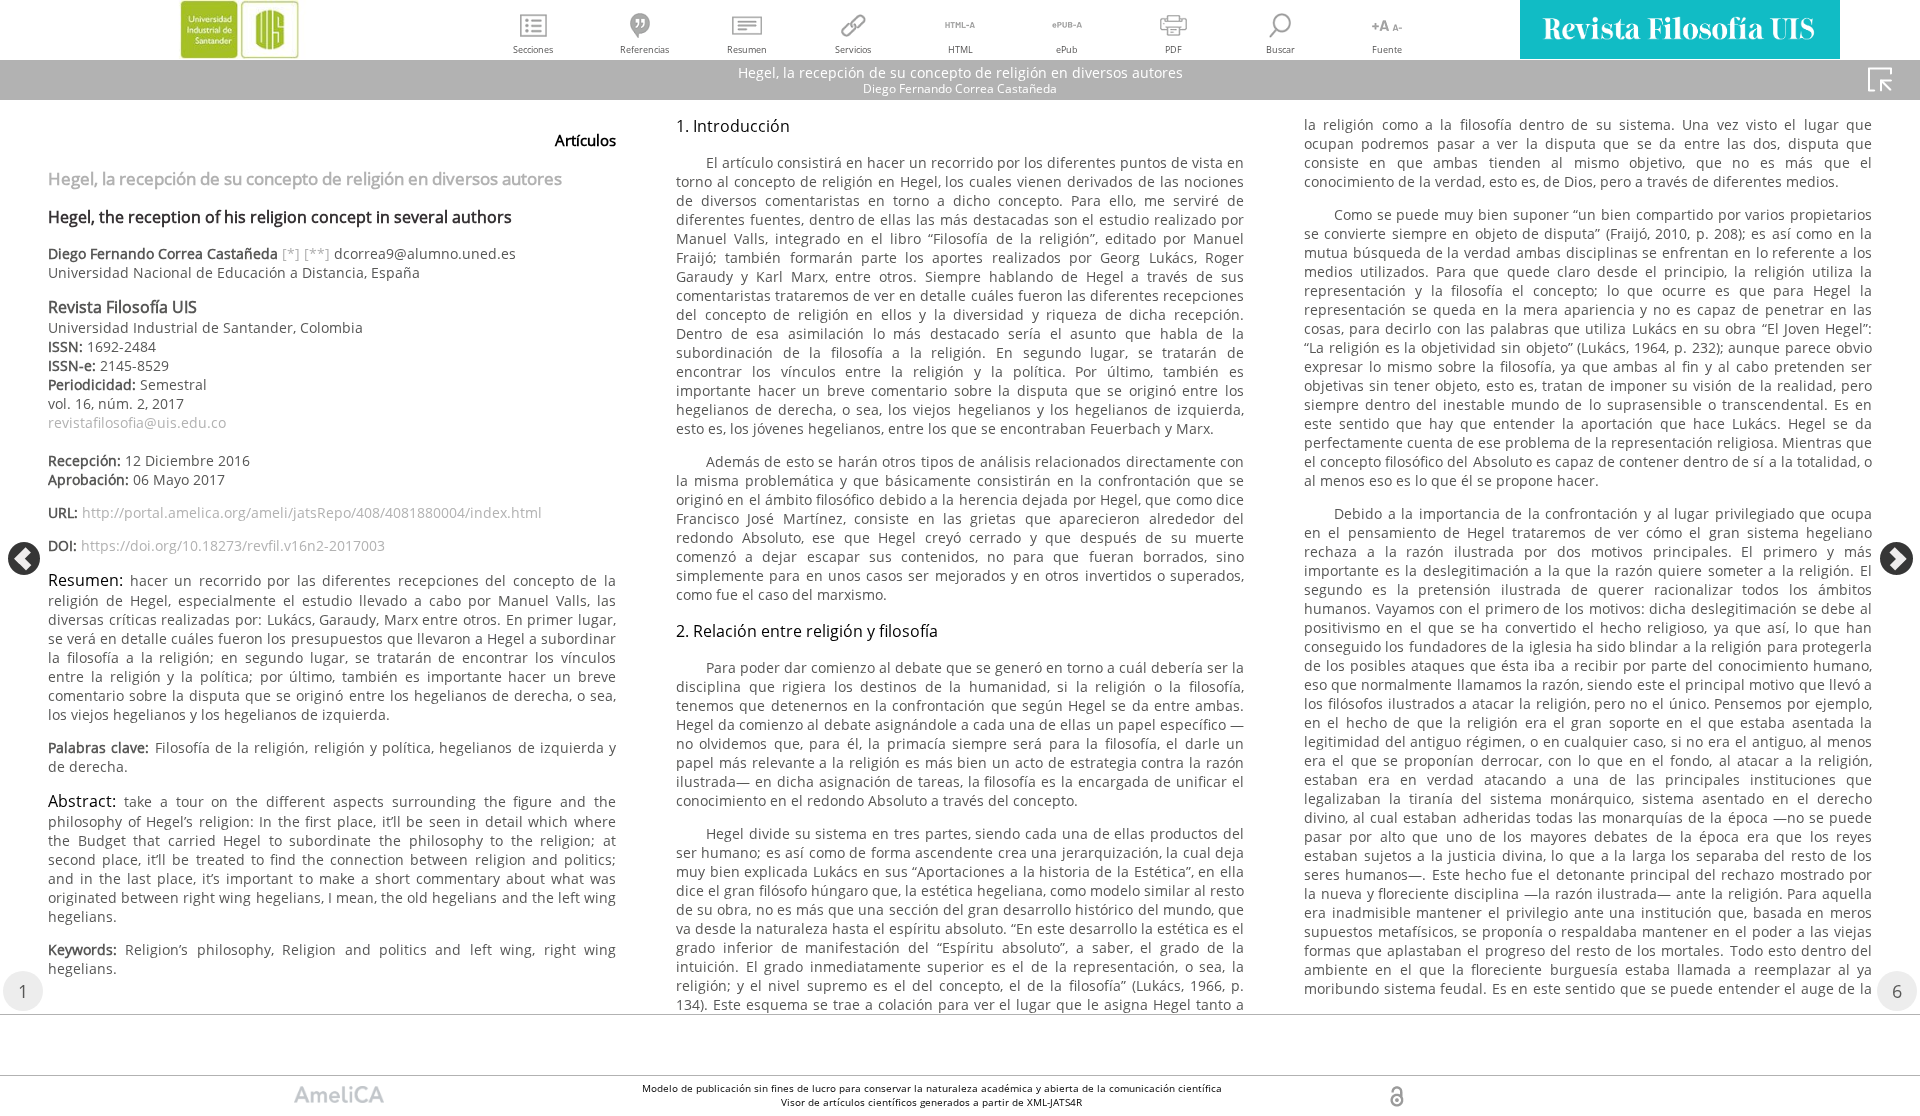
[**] (317, 253)
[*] (291, 253)
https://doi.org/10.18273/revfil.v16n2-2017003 (233, 545)
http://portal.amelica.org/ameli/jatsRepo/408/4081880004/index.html (312, 512)
